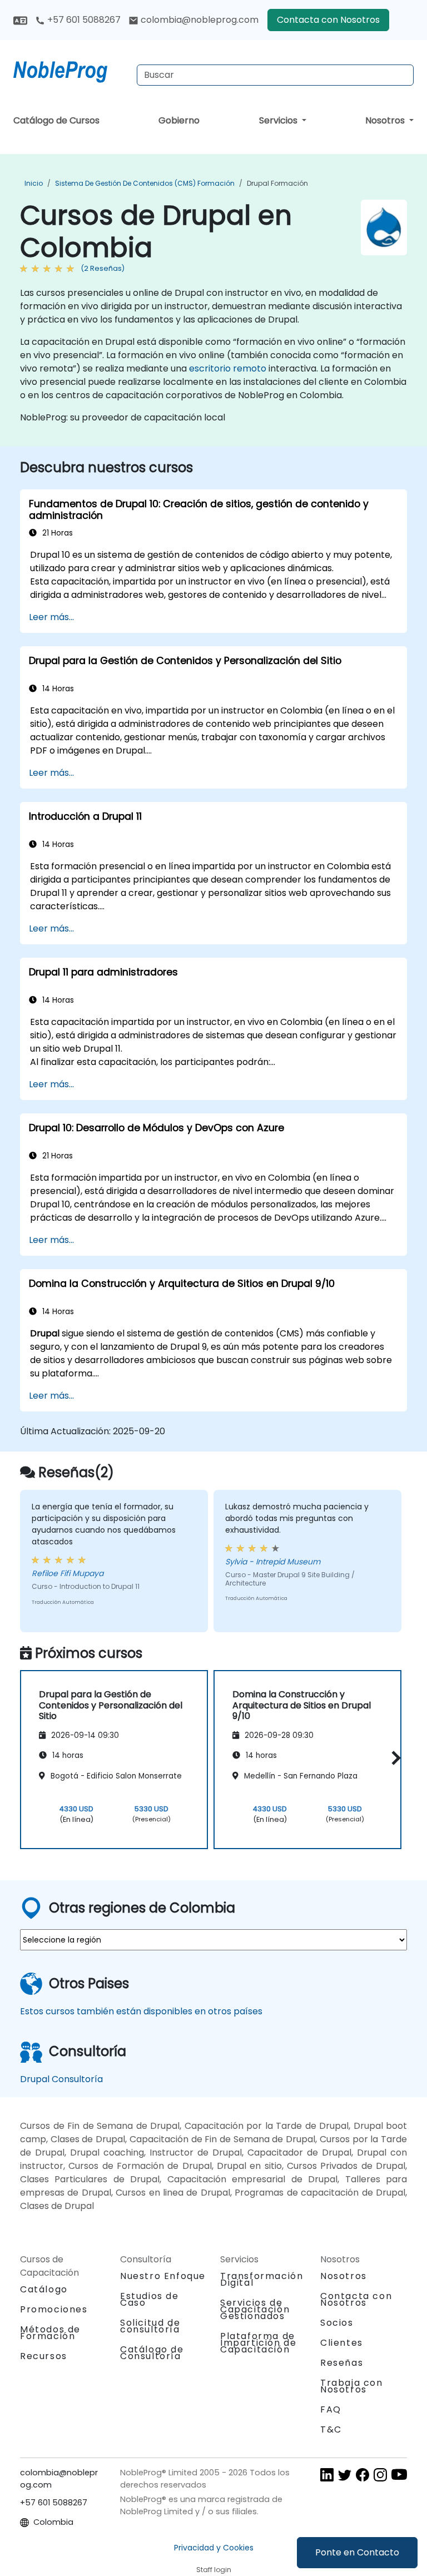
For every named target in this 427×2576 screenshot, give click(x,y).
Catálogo (44, 2289)
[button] (393, 1758)
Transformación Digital (262, 2279)
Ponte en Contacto (357, 2552)
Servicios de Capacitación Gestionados (255, 2309)
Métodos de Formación (50, 2333)
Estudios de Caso (150, 2299)
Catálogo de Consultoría (152, 2353)
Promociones (54, 2309)
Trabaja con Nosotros (352, 2386)
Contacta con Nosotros (328, 20)
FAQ (331, 2409)
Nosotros (386, 120)
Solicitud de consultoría (150, 2326)
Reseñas (342, 2363)
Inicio (34, 183)
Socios (337, 2323)
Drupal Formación (277, 183)
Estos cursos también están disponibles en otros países (141, 2011)
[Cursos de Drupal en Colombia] (71, 70)
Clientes (342, 2343)
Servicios (279, 120)
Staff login (214, 2570)
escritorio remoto (228, 368)
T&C (331, 2429)
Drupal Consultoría (61, 2079)
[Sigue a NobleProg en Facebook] (363, 2474)
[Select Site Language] (20, 20)
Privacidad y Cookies (214, 2548)
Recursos (44, 2356)
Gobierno (179, 120)
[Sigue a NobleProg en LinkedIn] (327, 2474)
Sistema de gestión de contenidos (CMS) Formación (145, 183)
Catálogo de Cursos (56, 120)
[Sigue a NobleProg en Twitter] (345, 2474)
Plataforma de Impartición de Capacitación (258, 2343)
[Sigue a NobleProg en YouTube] (399, 2474)
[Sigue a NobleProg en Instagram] (380, 2474)
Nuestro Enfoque (163, 2276)
